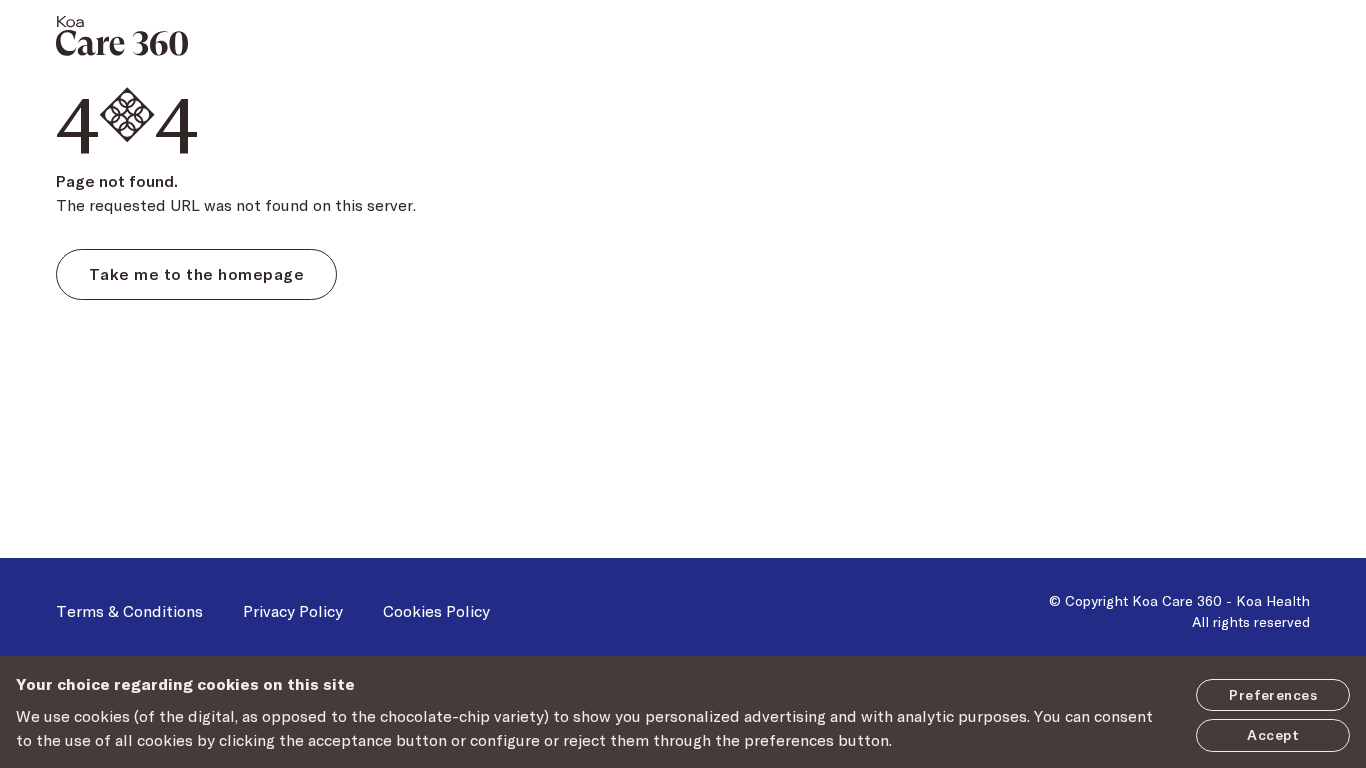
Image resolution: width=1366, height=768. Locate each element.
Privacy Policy (293, 610)
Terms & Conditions (129, 610)
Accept (1273, 734)
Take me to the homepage (196, 273)
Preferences (1273, 694)
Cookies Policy (436, 610)
